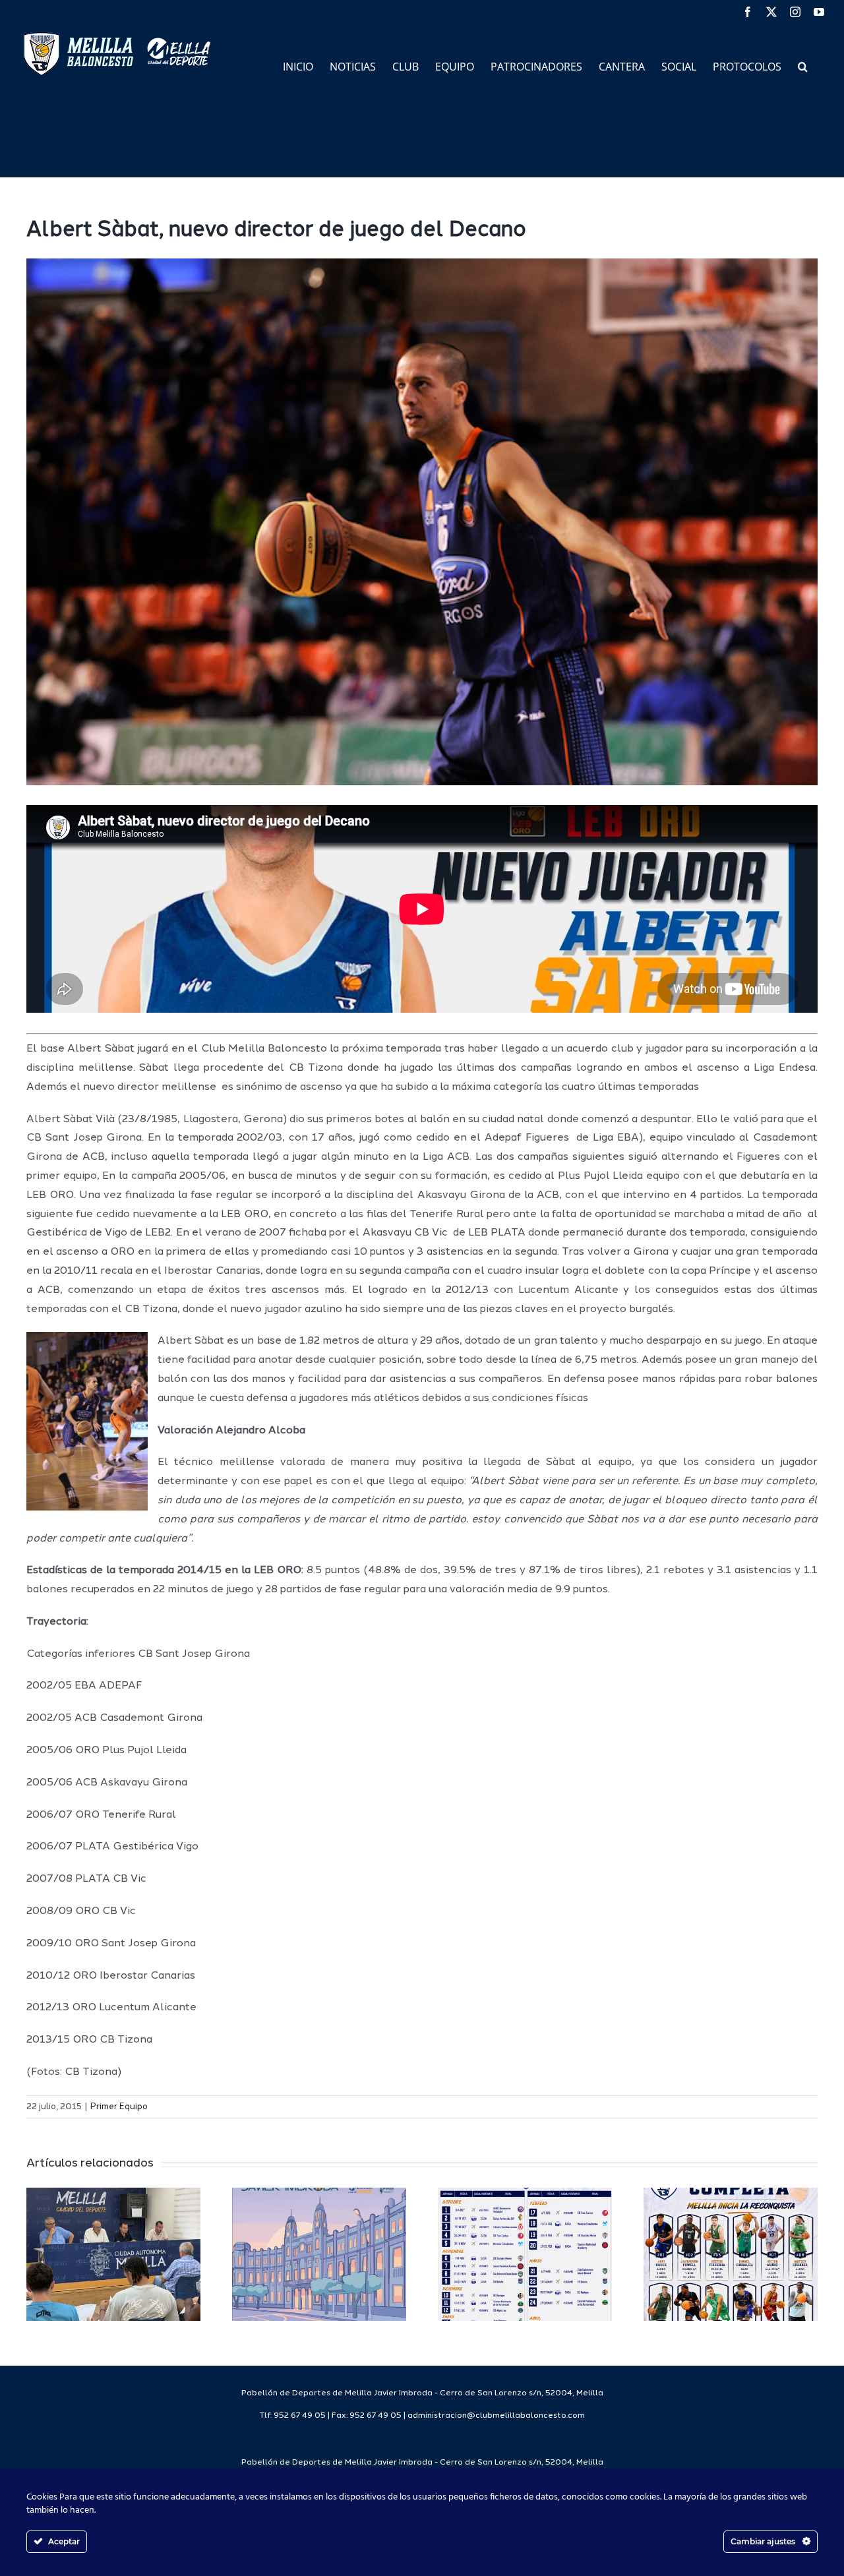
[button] (803, 66)
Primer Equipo (119, 2107)
